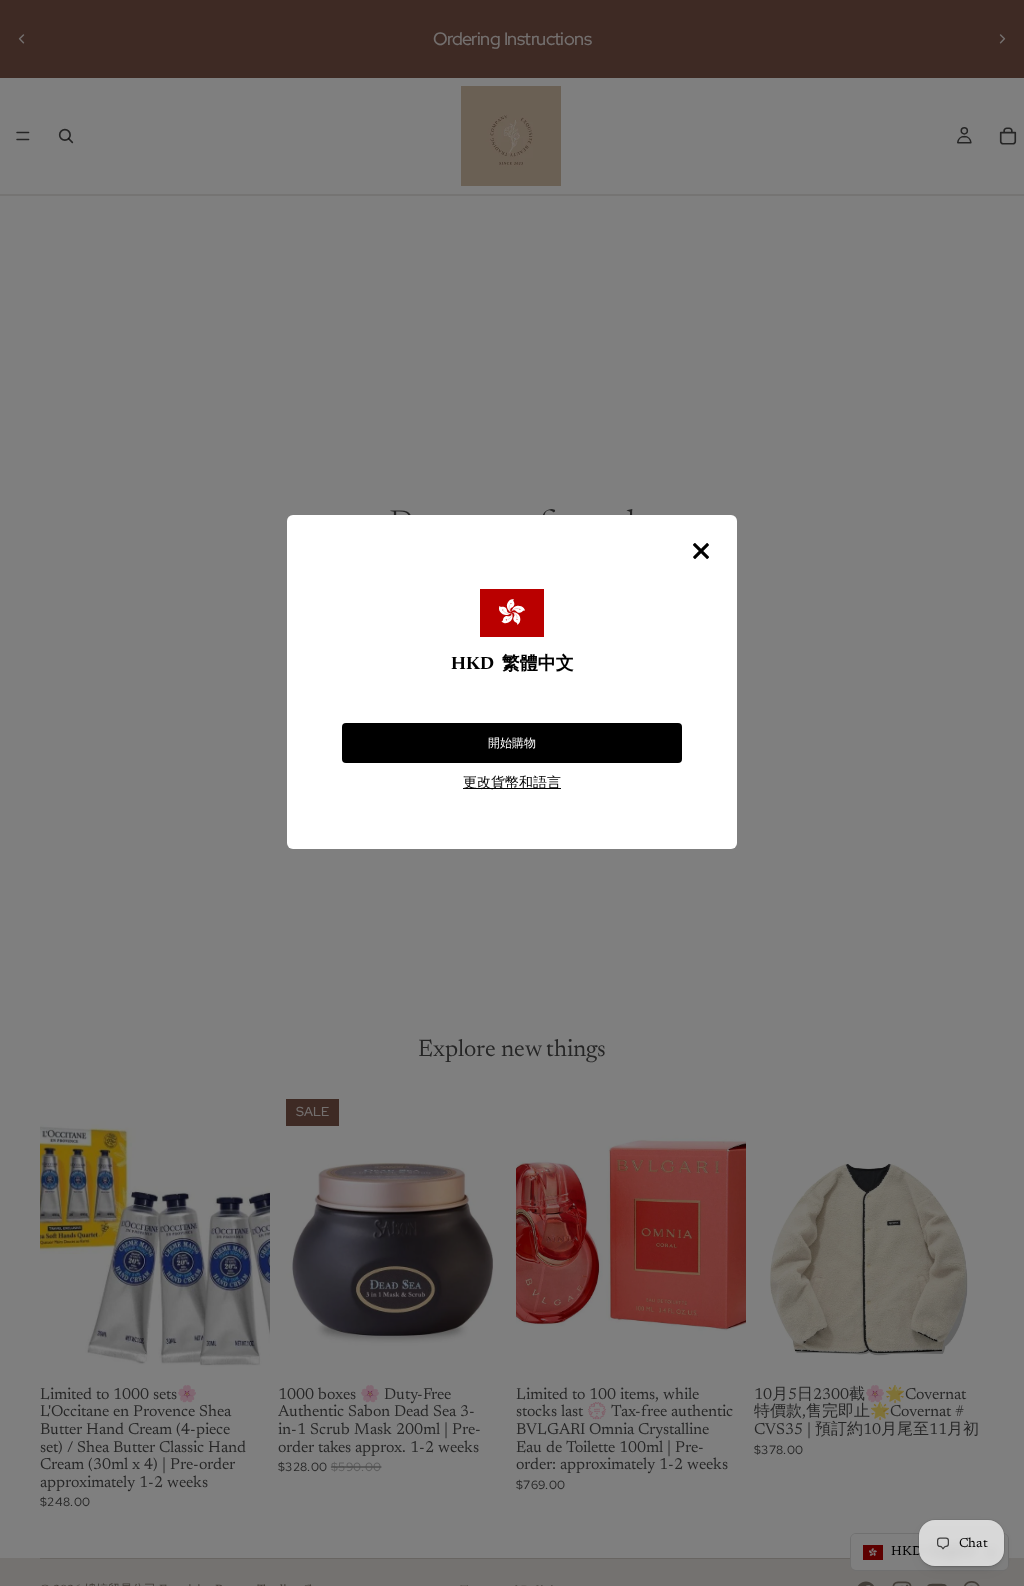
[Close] (701, 551)
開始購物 (512, 743)
